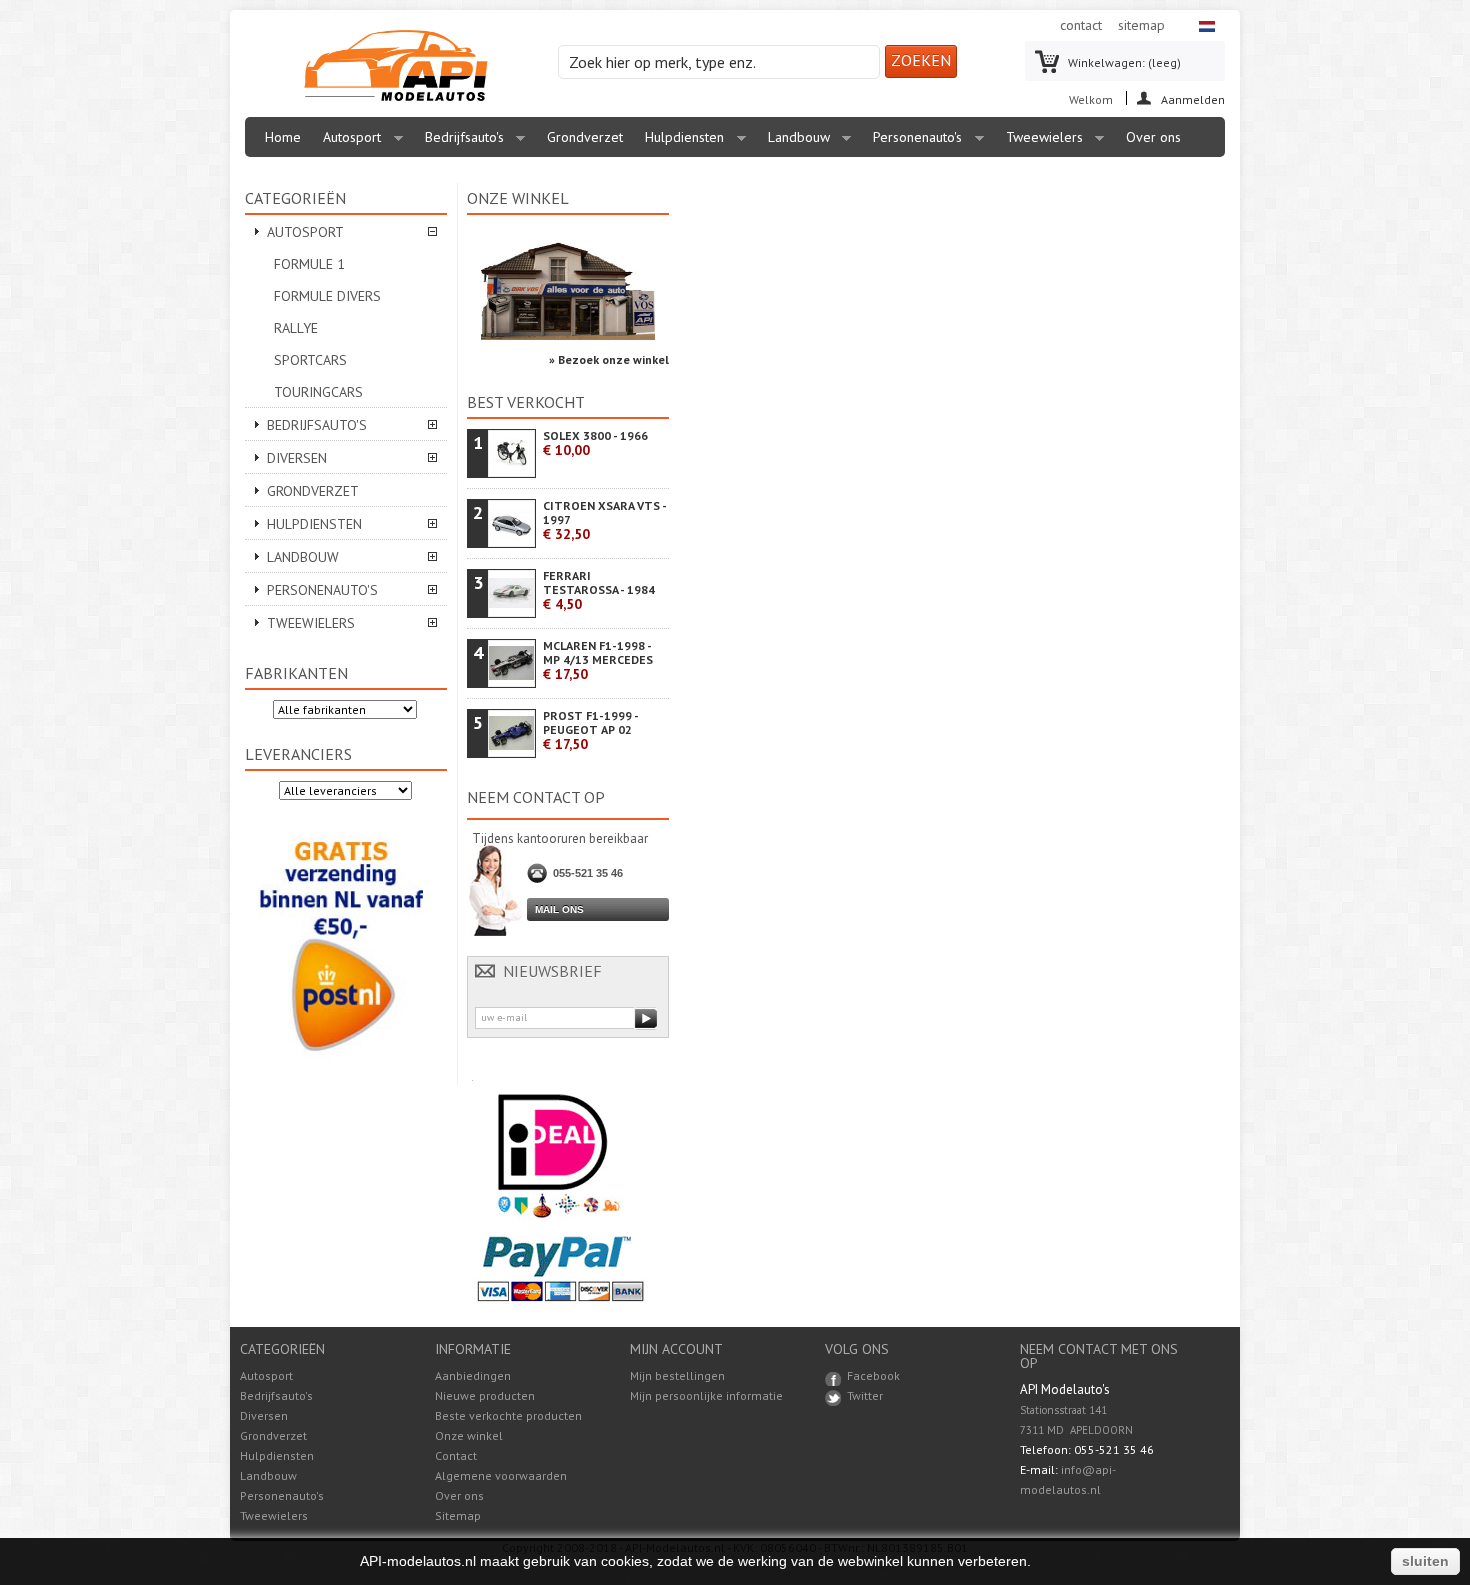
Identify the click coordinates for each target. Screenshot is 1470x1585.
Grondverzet (585, 137)
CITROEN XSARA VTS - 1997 (604, 520)
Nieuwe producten (485, 1395)
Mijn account (676, 1349)
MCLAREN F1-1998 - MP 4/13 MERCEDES (598, 660)
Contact (456, 1455)
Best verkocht (526, 402)
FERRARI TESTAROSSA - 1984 (599, 590)
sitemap (1141, 25)
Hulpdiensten (679, 142)
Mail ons (559, 909)
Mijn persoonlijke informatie (706, 1396)
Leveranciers (298, 754)
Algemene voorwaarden (501, 1475)
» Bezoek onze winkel (609, 359)
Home (283, 137)
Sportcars (310, 360)
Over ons (1153, 137)
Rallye (296, 328)
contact (1081, 25)
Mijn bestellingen (677, 1376)
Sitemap (458, 1515)
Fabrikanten (296, 673)
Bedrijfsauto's (459, 142)
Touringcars (318, 392)
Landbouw (794, 142)
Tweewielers (1039, 142)
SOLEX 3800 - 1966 (595, 443)
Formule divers (327, 296)
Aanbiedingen (473, 1375)
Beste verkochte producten (508, 1415)
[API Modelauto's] (396, 67)
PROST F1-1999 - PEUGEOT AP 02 (590, 730)
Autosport (347, 142)
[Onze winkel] (568, 335)
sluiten (1425, 1561)
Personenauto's (912, 142)
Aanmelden (1193, 98)
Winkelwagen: (1124, 62)
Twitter (865, 1395)
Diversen (297, 458)
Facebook (873, 1375)
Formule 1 (309, 264)
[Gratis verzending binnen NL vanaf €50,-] (341, 1065)
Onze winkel (518, 198)
